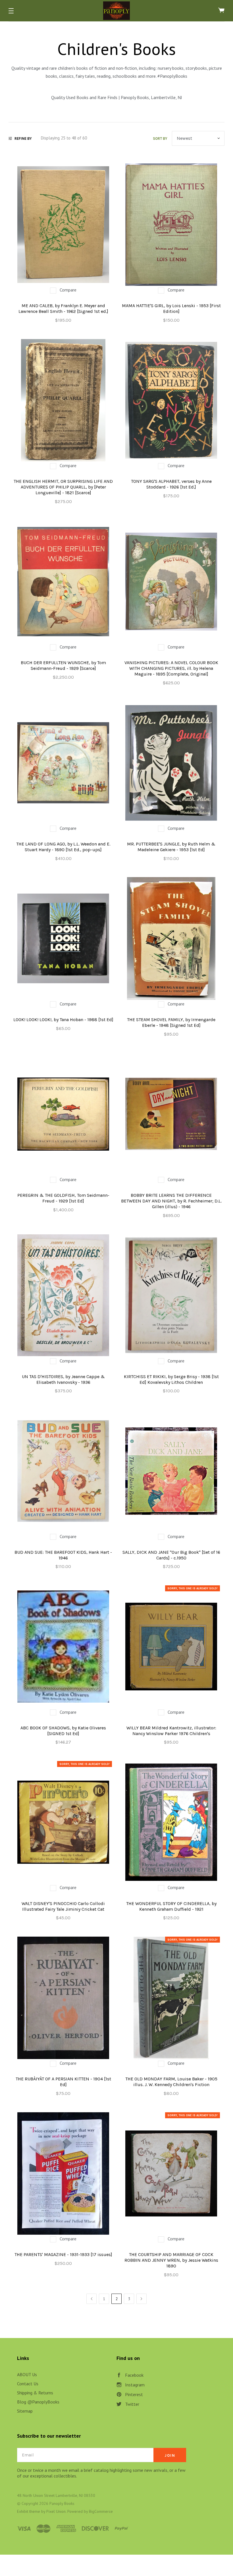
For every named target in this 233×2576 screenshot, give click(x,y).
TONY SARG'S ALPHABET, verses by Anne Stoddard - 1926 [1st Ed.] (171, 484)
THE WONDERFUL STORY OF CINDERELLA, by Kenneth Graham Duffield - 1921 (171, 1906)
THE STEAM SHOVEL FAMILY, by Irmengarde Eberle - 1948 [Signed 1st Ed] (171, 1022)
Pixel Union (56, 2511)
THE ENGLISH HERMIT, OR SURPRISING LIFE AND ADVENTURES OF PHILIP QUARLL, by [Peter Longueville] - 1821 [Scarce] (63, 487)
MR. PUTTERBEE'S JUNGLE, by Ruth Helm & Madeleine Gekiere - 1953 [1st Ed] (171, 847)
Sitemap (25, 2411)
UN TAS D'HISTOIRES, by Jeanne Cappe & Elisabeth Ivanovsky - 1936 (63, 1379)
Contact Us (28, 2384)
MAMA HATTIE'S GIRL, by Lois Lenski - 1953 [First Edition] (171, 308)
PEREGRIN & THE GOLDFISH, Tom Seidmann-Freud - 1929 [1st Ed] (63, 1198)
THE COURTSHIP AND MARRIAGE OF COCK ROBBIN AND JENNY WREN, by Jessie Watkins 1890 (171, 2260)
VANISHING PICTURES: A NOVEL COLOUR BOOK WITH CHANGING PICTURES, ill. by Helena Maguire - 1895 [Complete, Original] (171, 668)
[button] (11, 11)
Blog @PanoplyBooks (38, 2402)
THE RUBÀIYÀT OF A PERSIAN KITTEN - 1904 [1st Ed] (63, 2082)
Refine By (23, 138)
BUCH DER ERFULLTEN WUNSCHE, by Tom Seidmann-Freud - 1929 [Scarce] (63, 665)
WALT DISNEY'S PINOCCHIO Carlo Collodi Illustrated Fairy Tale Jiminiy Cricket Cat (63, 1906)
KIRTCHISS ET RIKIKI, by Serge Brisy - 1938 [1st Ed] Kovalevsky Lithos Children (171, 1379)
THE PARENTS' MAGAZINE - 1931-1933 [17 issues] (63, 2254)
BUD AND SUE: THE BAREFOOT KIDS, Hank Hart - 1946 (63, 1555)
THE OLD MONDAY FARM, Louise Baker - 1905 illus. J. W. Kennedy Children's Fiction (171, 2082)
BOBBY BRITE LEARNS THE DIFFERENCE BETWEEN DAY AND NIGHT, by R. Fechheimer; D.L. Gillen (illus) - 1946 (171, 1201)
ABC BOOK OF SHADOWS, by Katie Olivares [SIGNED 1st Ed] (63, 1731)
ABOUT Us (27, 2374)
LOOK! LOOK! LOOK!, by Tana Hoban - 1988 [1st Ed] (63, 1020)
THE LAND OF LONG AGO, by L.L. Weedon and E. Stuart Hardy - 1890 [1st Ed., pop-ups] (63, 847)
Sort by (160, 138)
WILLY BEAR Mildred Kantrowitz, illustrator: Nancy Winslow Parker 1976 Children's (171, 1731)
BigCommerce (101, 2511)
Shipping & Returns (35, 2393)
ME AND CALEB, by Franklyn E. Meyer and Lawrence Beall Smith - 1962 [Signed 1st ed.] (63, 308)
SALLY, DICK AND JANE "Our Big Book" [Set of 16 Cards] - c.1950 (171, 1555)
